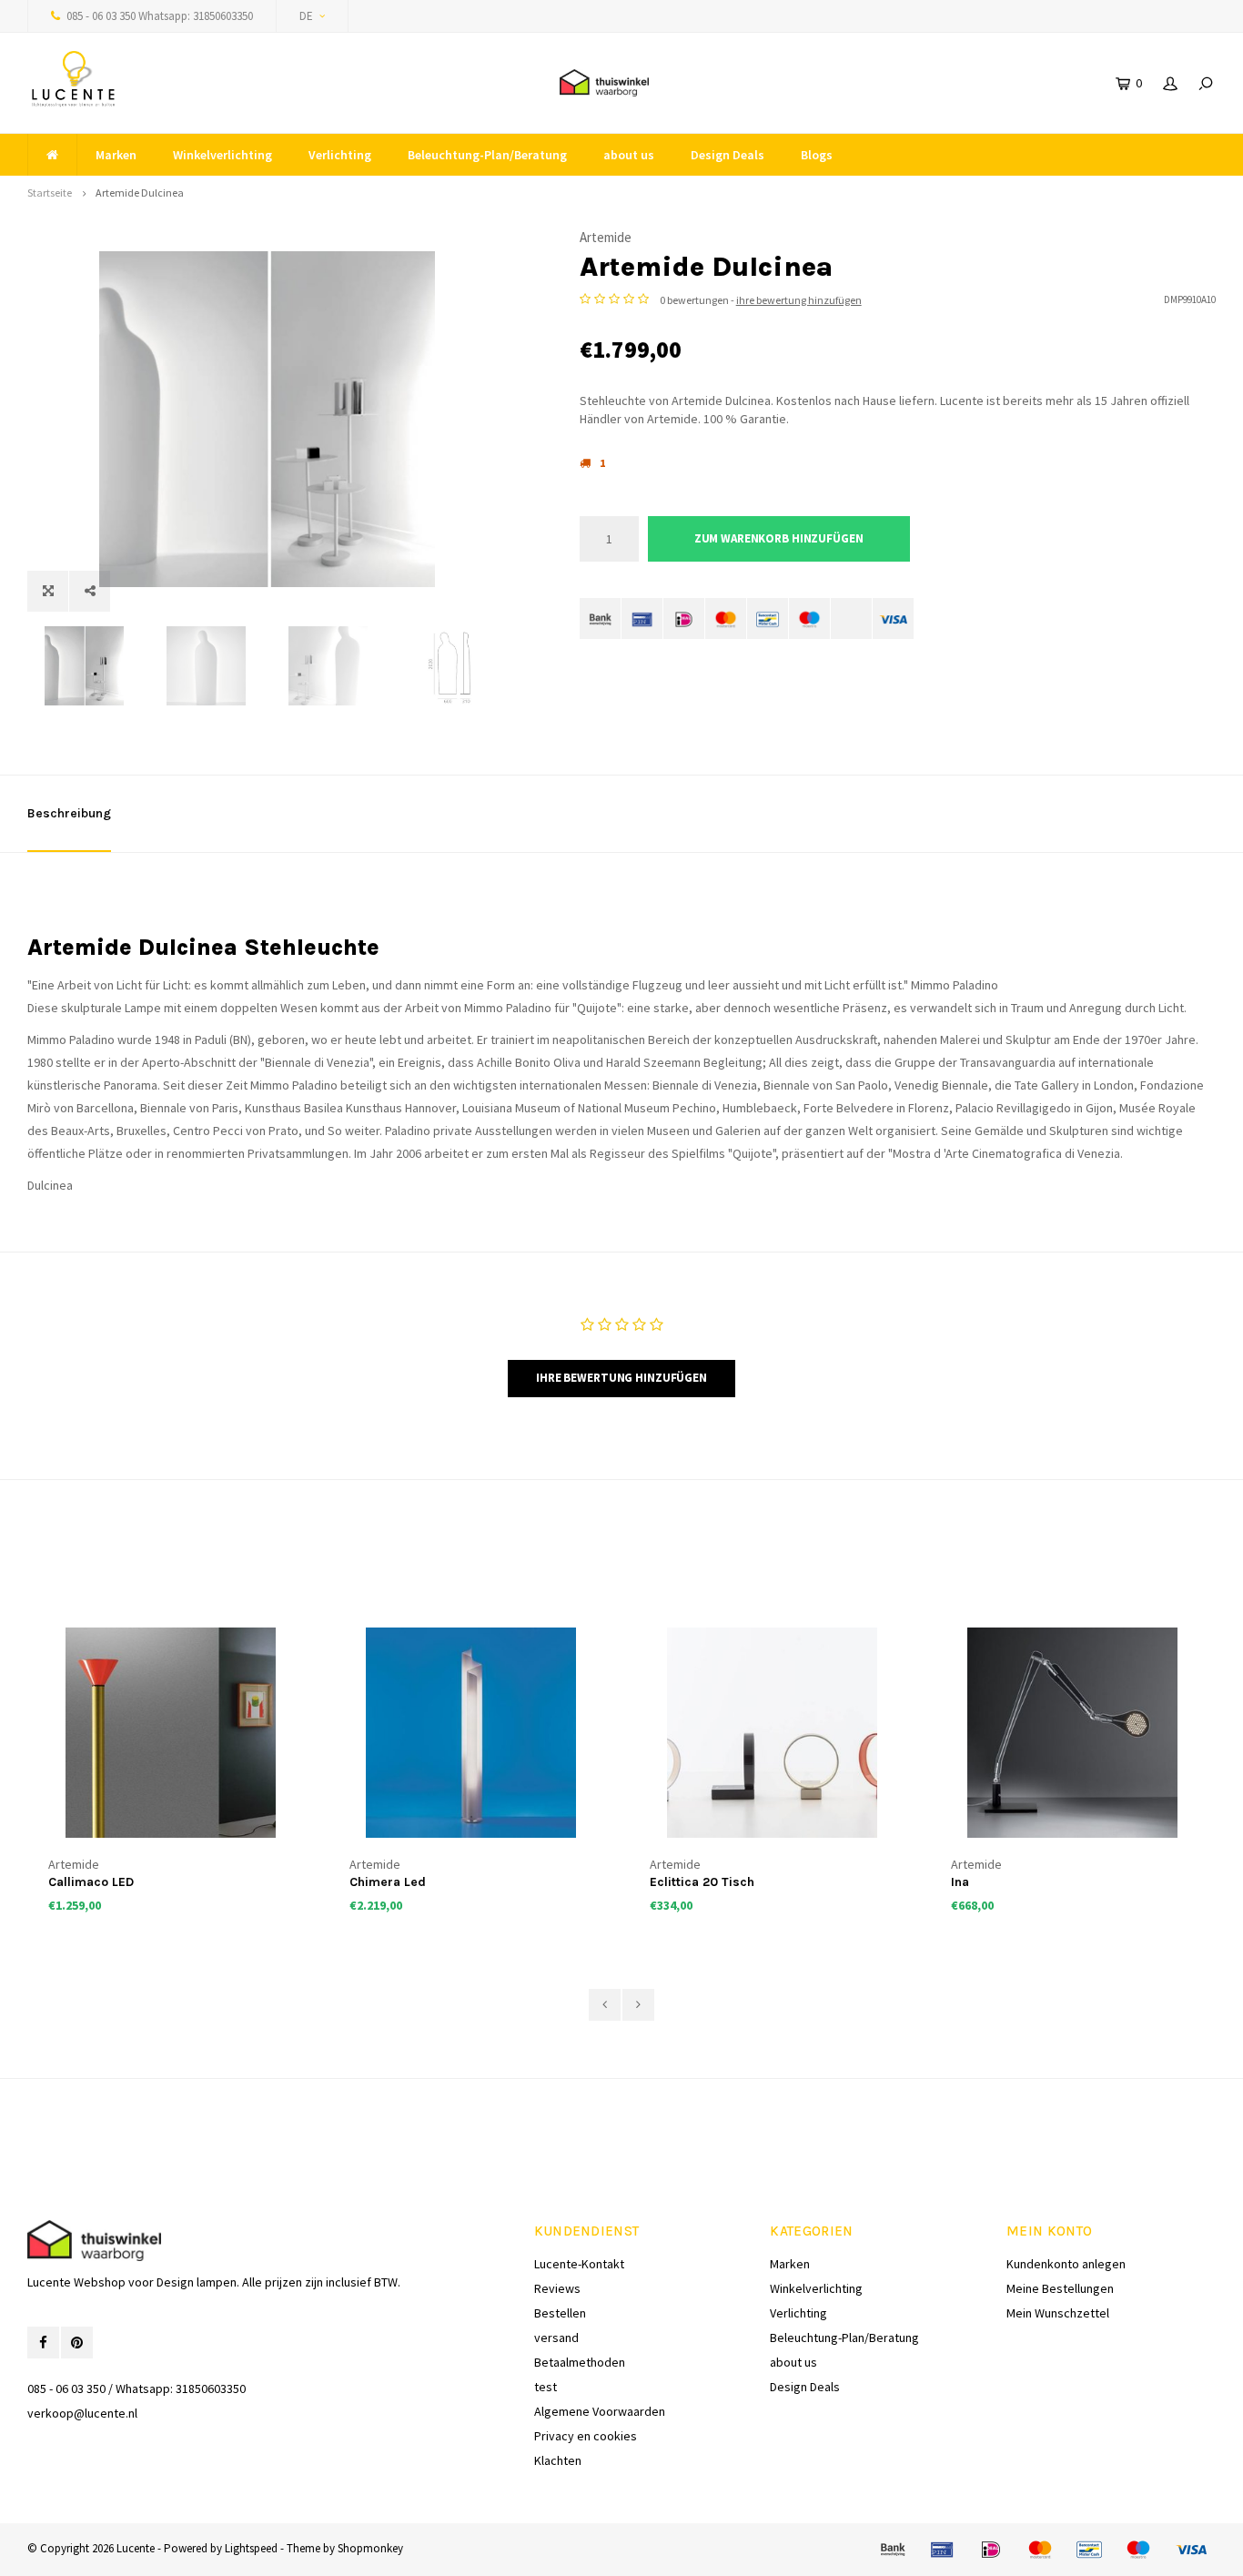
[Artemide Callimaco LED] (171, 1733)
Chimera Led (388, 1882)
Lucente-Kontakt (579, 2264)
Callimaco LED (91, 1882)
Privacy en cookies (586, 2436)
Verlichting (340, 155)
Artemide (606, 237)
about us (629, 155)
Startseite (50, 193)
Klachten (558, 2460)
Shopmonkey (370, 2548)
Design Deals (728, 155)
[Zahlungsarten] (600, 619)
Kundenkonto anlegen (1066, 2264)
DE (306, 16)
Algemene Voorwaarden (600, 2411)
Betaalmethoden (580, 2362)
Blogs (817, 155)
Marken (116, 155)
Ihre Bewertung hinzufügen (621, 1378)
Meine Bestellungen (1060, 2288)
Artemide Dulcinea (140, 193)
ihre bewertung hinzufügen (799, 300)
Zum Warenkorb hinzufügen (779, 538)
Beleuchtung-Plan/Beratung (487, 155)
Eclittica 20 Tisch (702, 1882)
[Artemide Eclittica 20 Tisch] (772, 1733)
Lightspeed (251, 2548)
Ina (960, 1882)
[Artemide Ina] (1073, 1733)
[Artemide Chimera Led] (472, 1733)
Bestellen (560, 2313)
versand (556, 2338)
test (546, 2387)
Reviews (557, 2288)
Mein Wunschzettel (1058, 2313)
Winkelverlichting (222, 155)
